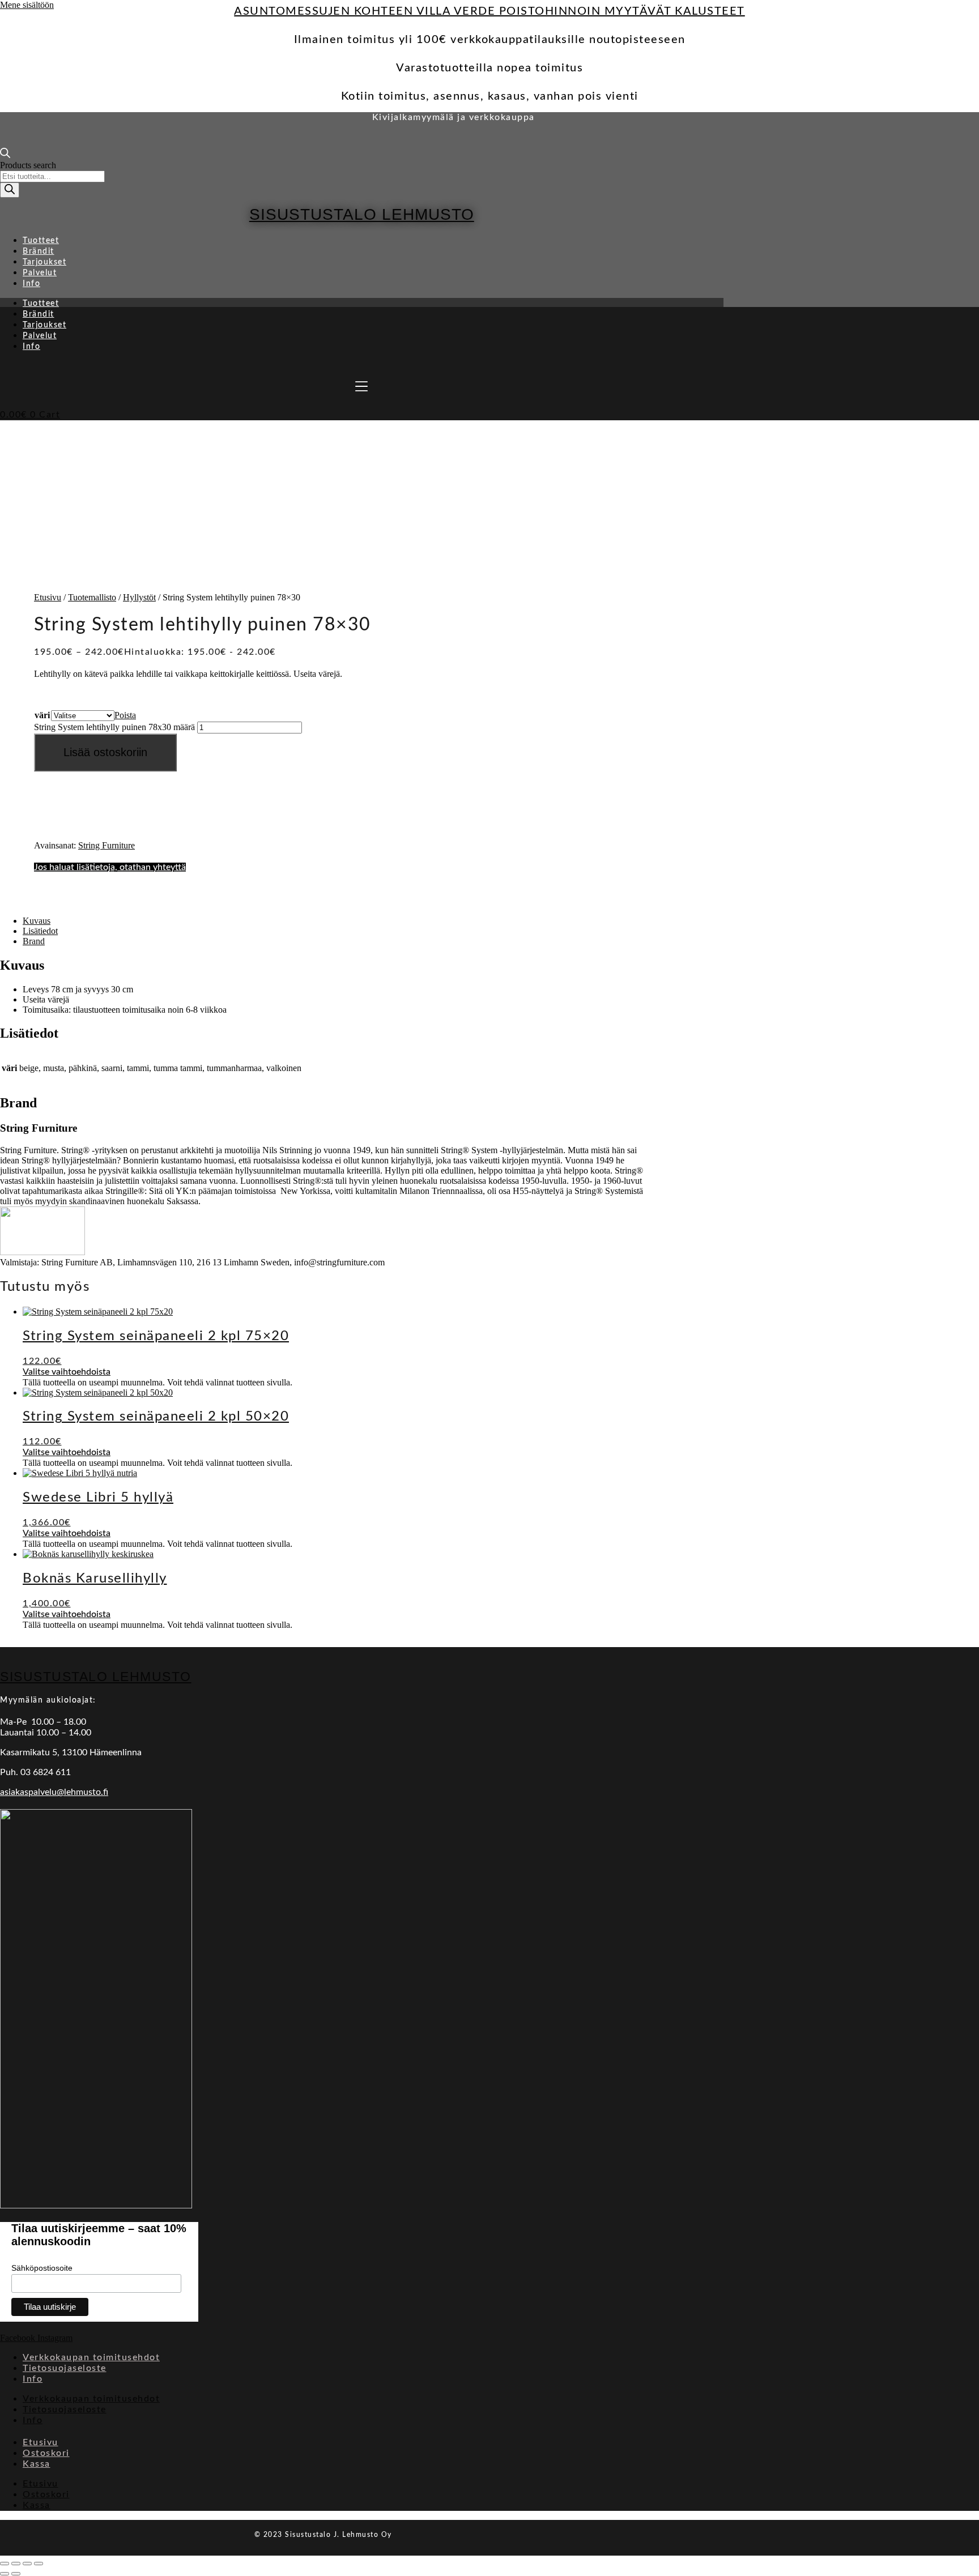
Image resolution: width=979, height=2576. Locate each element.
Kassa (37, 2464)
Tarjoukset (44, 262)
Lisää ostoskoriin (105, 752)
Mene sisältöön (27, 5)
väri (42, 715)
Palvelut (40, 273)
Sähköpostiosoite (42, 2268)
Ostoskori (46, 2453)
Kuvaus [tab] (37, 921)
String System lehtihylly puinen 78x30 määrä (114, 727)
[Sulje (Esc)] (39, 2564)
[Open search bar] (5, 155)
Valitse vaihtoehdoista (67, 1372)
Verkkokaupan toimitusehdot (91, 2357)
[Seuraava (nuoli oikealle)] (16, 2574)
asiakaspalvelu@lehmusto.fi (54, 1792)
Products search (28, 165)
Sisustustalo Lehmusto (362, 214)
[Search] (10, 190)
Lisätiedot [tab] (40, 931)
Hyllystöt (139, 597)
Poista (125, 715)
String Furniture (107, 845)
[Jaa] (27, 2564)
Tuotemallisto (92, 597)
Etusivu (48, 597)
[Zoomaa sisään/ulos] (5, 2564)
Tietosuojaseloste (65, 2368)
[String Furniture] (42, 1252)
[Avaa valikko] (361, 386)
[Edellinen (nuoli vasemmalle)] (5, 2574)
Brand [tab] (34, 941)
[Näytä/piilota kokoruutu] (16, 2564)
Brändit (39, 251)
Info (31, 284)
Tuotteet (41, 241)
